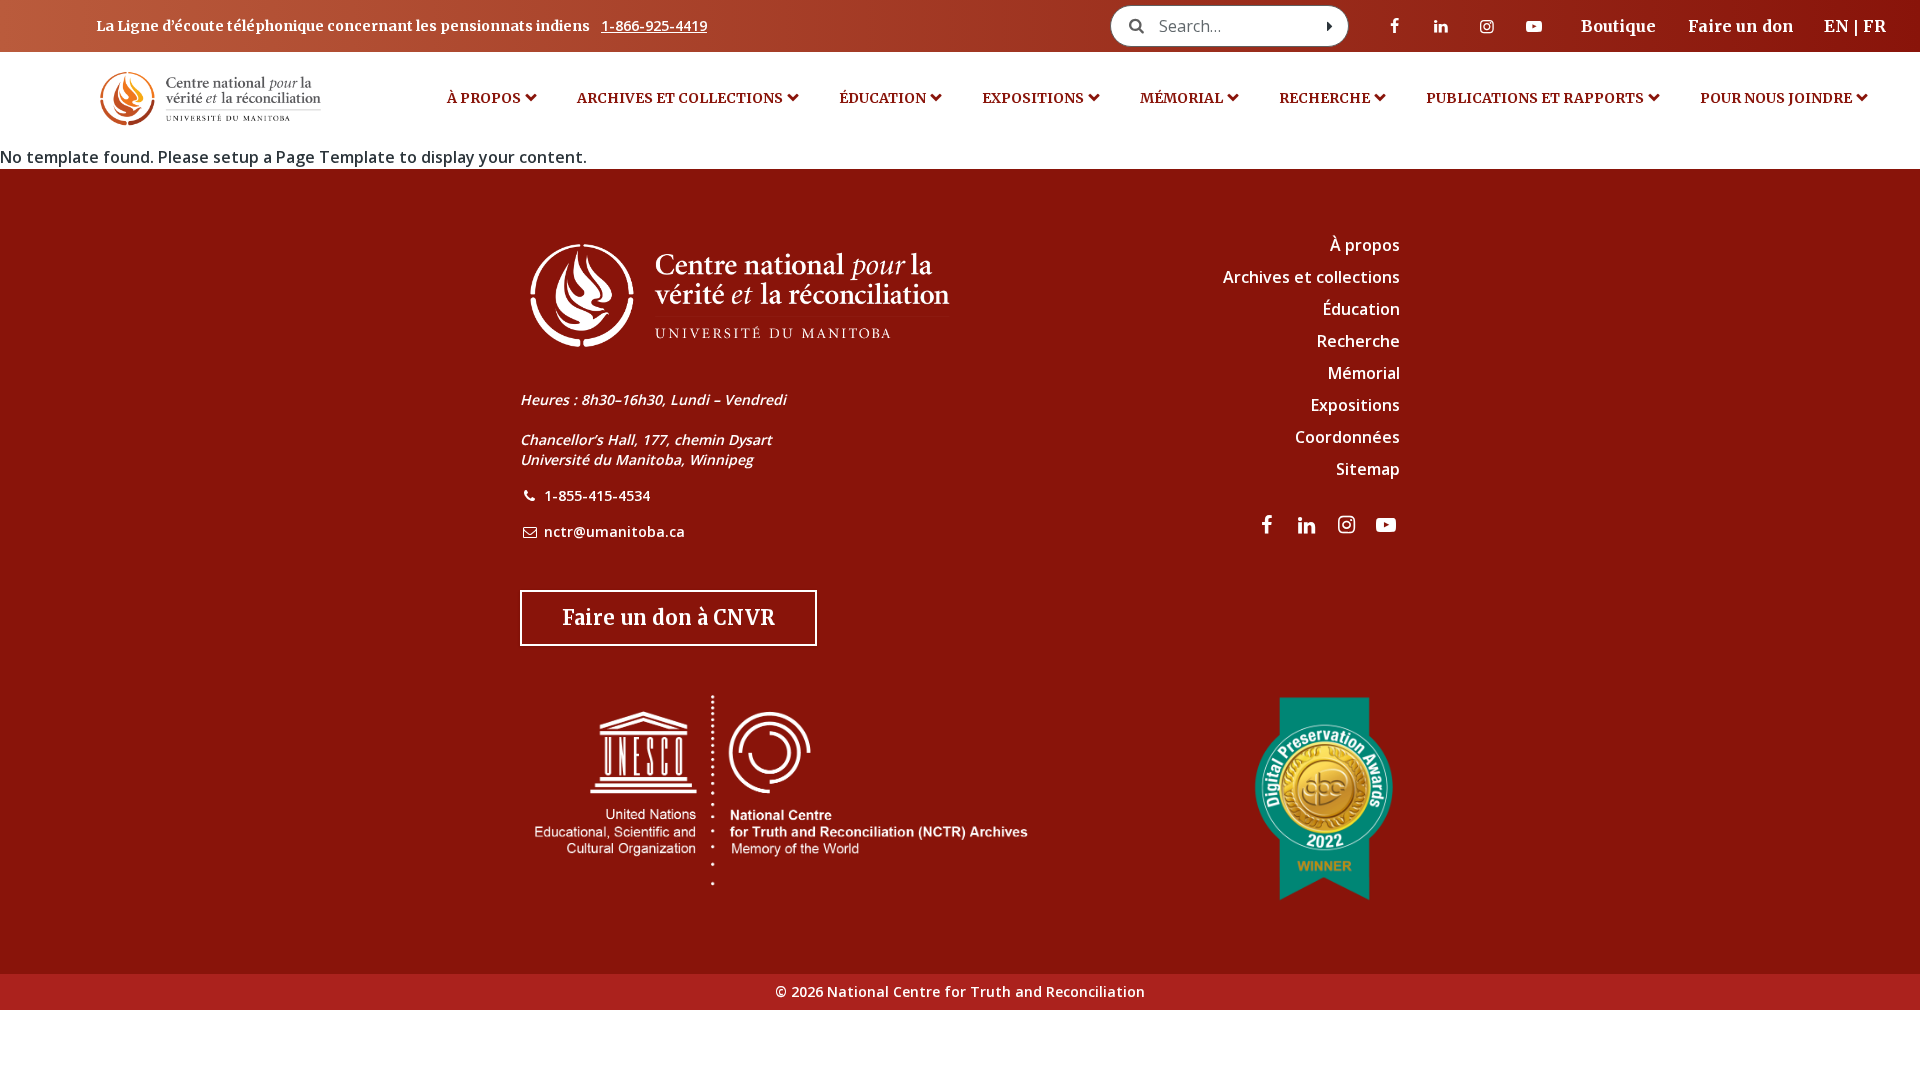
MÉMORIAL (1181, 98)
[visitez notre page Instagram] (1487, 26)
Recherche (1324, 98)
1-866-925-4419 (654, 25)
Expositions (1033, 98)
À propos (484, 98)
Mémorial (1364, 373)
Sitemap (1368, 469)
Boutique (1618, 26)
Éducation (882, 98)
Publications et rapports (1535, 98)
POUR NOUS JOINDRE (1776, 98)
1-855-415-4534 (597, 495)
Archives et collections (680, 98)
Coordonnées (1347, 437)
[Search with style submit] (1330, 26)
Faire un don (1741, 26)
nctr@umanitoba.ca (614, 531)
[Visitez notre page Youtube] (1534, 26)
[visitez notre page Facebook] (1395, 26)
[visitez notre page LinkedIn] (1441, 26)
